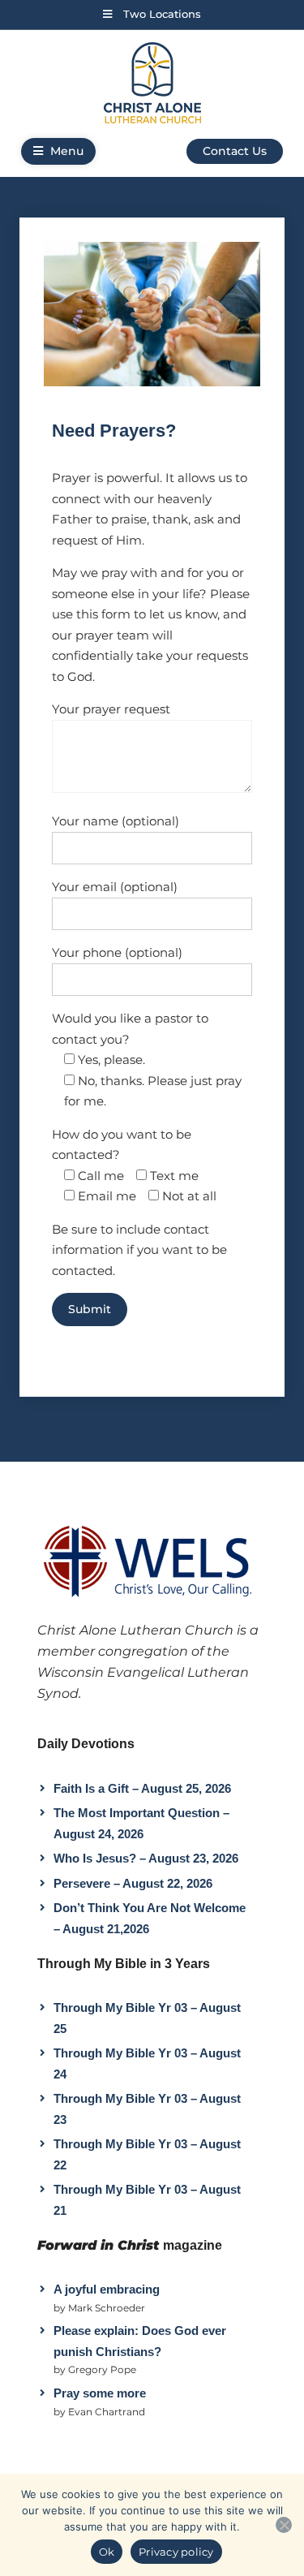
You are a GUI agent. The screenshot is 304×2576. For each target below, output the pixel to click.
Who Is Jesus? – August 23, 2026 (146, 1858)
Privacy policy (176, 2552)
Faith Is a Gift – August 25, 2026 (142, 1788)
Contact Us (235, 151)
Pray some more (100, 2393)
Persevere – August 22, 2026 (133, 1883)
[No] (284, 2525)
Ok (107, 2552)
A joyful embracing (107, 2289)
